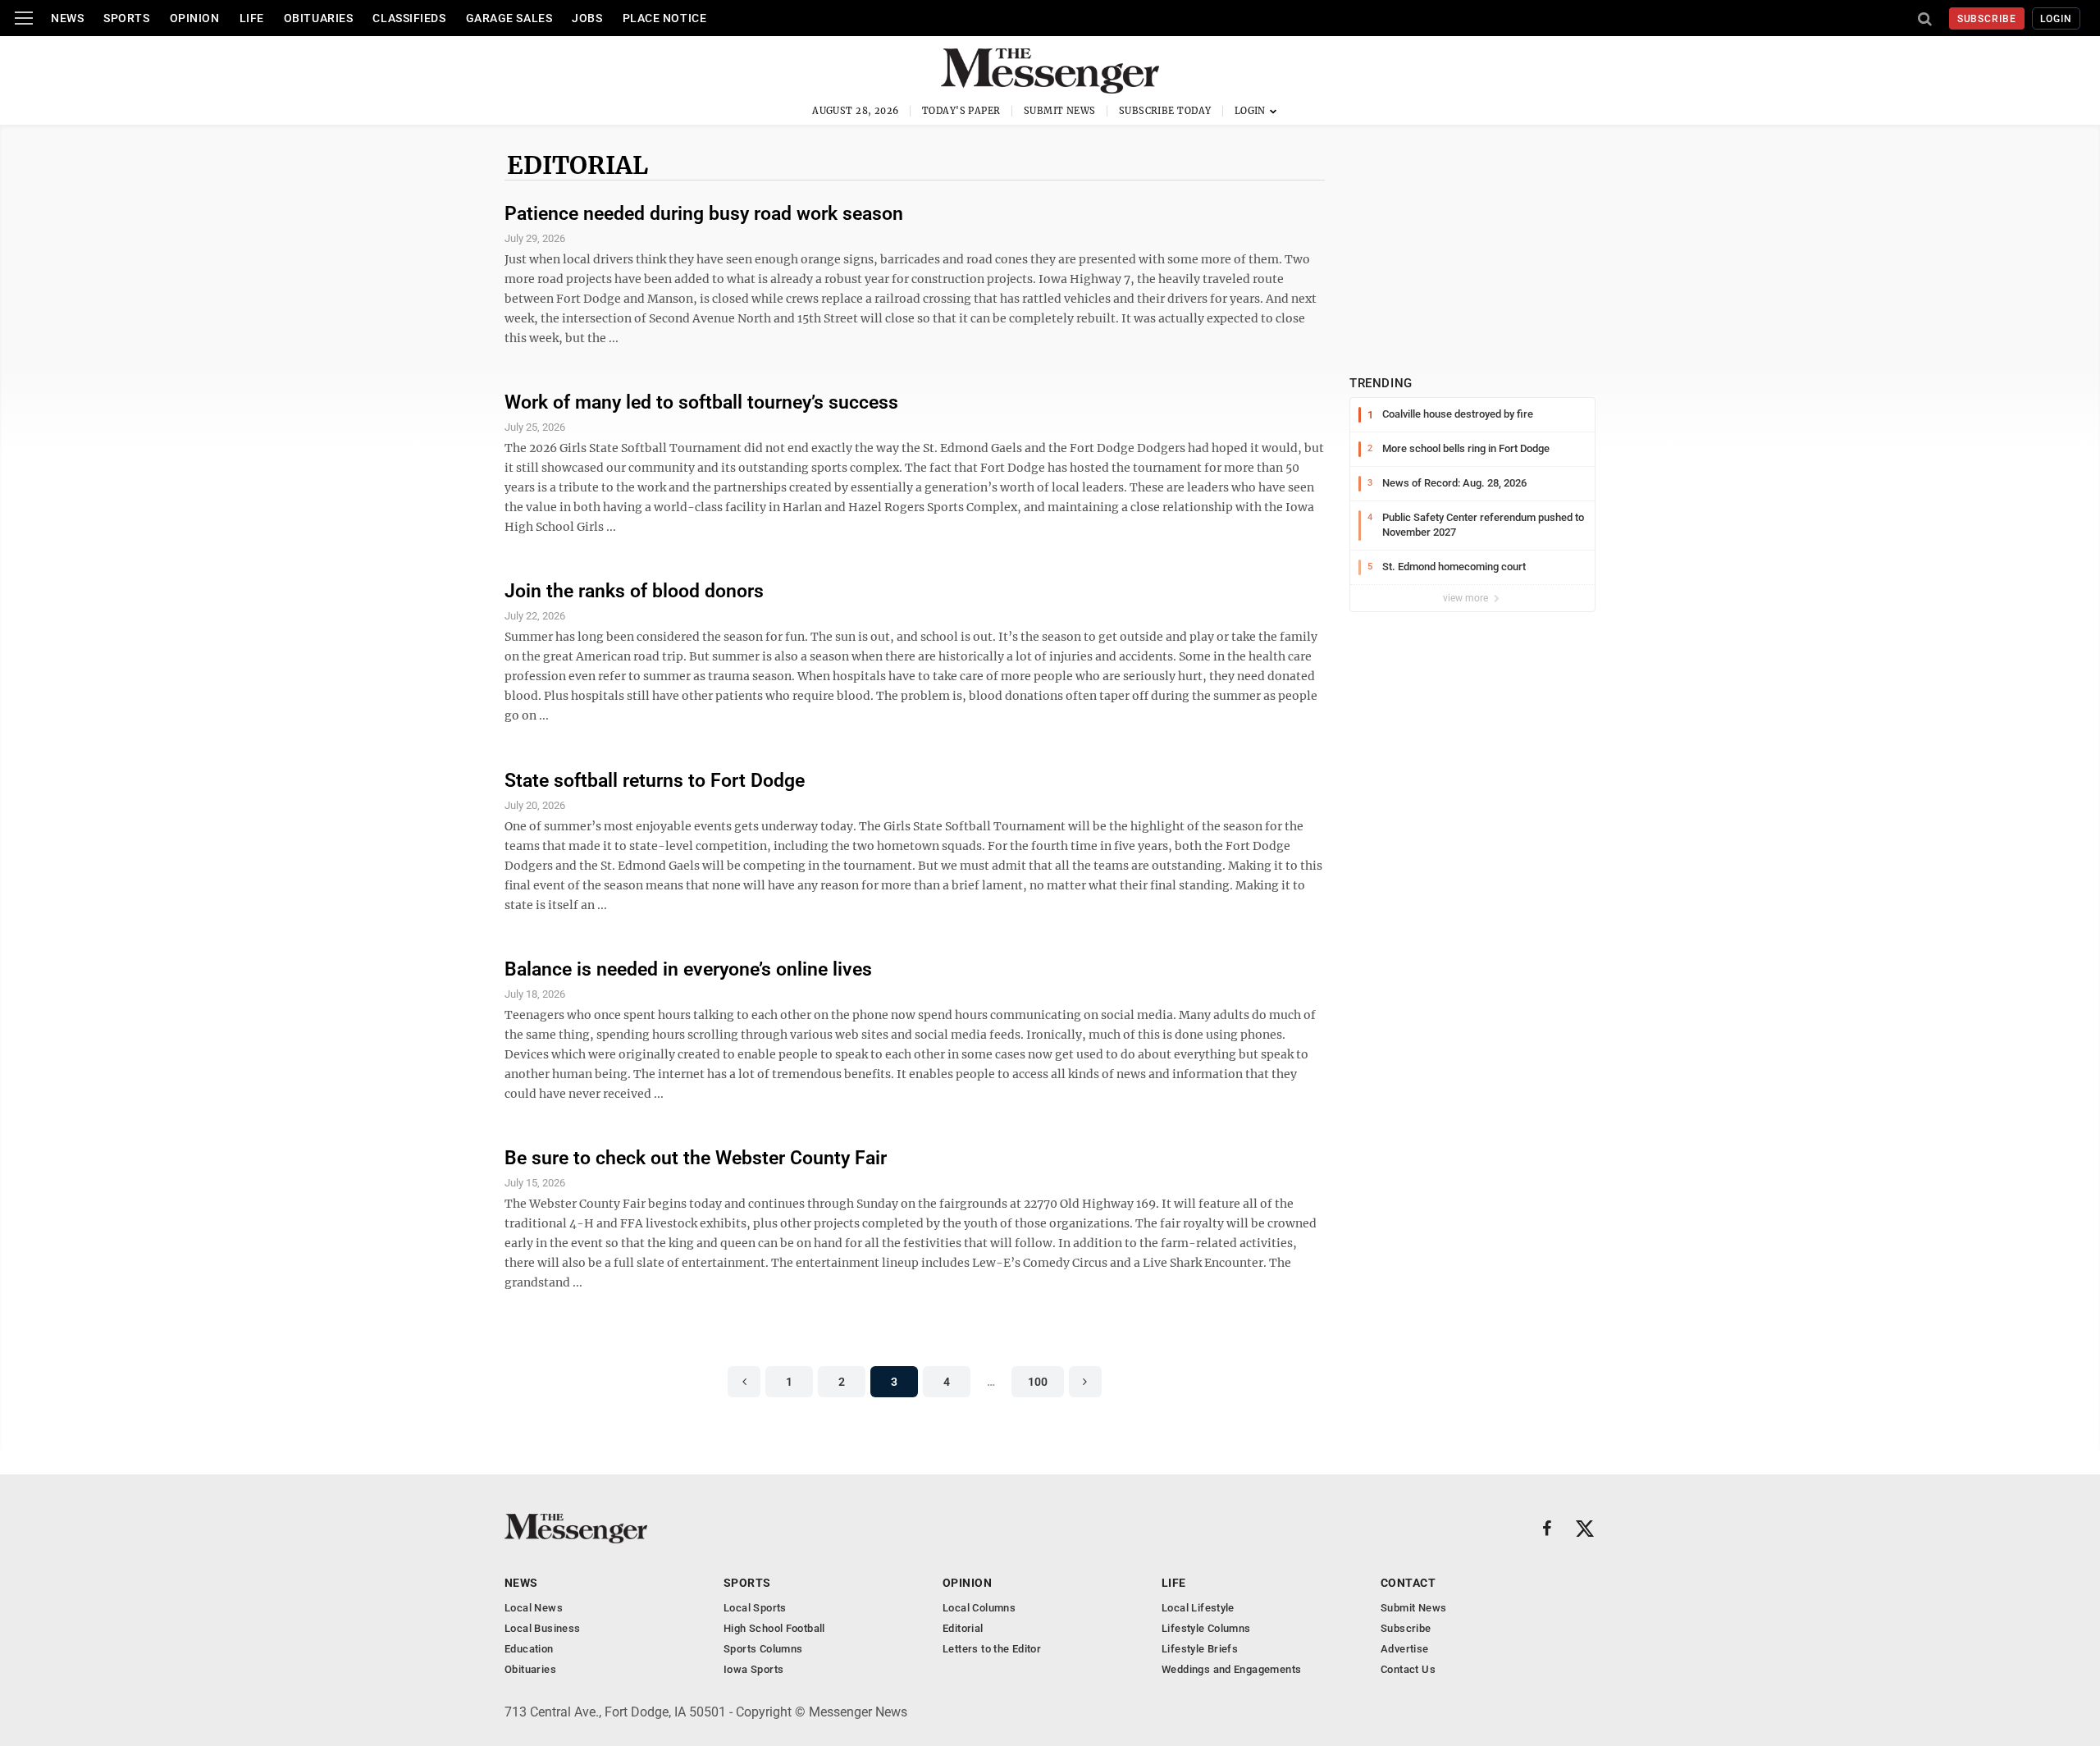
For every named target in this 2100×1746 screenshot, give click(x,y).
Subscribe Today (1165, 111)
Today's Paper (961, 111)
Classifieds (409, 18)
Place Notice (665, 18)
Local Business (542, 1628)
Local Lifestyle (1198, 1608)
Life (252, 18)
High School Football (774, 1628)
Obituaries (319, 18)
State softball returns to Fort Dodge (655, 781)
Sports (126, 18)
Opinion (195, 18)
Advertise (1405, 1649)
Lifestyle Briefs (1200, 1649)
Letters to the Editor (992, 1649)
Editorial (577, 165)
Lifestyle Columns (1206, 1628)
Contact (1408, 1583)
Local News (534, 1608)
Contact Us (1408, 1669)
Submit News (1060, 111)
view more (1467, 598)
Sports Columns (763, 1649)
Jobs (587, 18)
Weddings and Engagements (1231, 1669)
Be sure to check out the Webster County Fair (696, 1158)
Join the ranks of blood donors (634, 591)
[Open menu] (24, 18)
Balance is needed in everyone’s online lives (688, 969)
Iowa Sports (753, 1669)
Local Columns (979, 1608)
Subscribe (1987, 19)
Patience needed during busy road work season (704, 214)
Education (529, 1649)
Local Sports (755, 1608)
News (67, 18)
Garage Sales (509, 18)
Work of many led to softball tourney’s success (701, 402)
